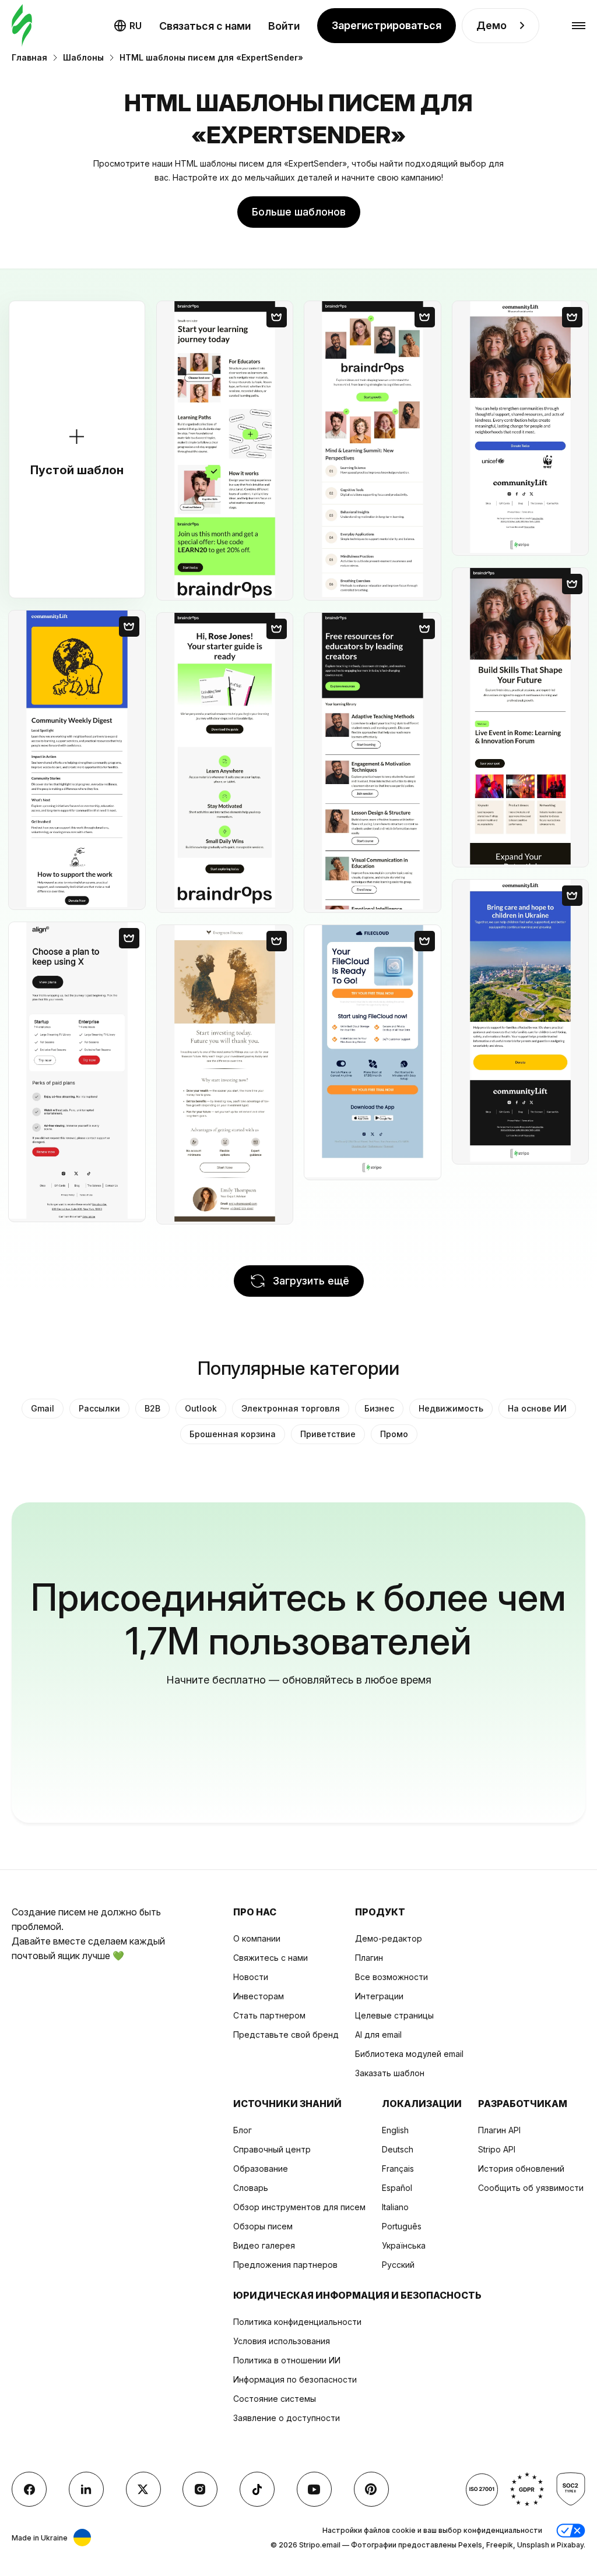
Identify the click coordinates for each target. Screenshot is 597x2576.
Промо (394, 1434)
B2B (152, 1408)
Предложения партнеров (285, 2265)
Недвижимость (451, 1408)
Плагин (369, 1958)
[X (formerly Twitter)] (143, 2489)
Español (397, 2188)
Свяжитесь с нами (271, 1958)
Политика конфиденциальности (297, 2322)
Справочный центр (272, 2149)
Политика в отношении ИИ (287, 2360)
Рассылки (99, 1408)
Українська (404, 2245)
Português (402, 2226)
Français (398, 2169)
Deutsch (398, 2149)
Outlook (201, 1408)
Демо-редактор (389, 1938)
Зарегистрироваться (387, 25)
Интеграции (379, 1996)
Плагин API (499, 2130)
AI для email (378, 2035)
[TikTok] (257, 2489)
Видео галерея (264, 2245)
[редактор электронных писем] (22, 26)
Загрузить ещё (311, 1281)
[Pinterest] (371, 2489)
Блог (243, 2130)
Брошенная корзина (233, 1434)
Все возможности (391, 1977)
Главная (29, 57)
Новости (251, 1977)
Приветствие (328, 1434)
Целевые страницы (394, 2015)
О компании (257, 1938)
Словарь (251, 2188)
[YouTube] (314, 2489)
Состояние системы (275, 2399)
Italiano (395, 2207)
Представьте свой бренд (286, 2035)
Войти (284, 26)
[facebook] (29, 2489)
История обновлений (521, 2169)
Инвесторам (259, 1996)
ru (136, 26)
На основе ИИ (537, 1408)
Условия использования (282, 2341)
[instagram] (200, 2489)
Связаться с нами (205, 26)
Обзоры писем (263, 2226)
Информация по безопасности (295, 2379)
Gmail (43, 1408)
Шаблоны (83, 57)
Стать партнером (269, 2015)
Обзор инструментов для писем (299, 2207)
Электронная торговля (291, 1408)
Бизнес (379, 1408)
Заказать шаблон (390, 2073)
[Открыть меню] (579, 26)
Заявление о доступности (287, 2418)
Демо (491, 25)
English (395, 2130)
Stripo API (497, 2149)
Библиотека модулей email (409, 2054)
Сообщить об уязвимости (531, 2188)
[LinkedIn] (86, 2489)
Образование (261, 2169)
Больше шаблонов (299, 212)
